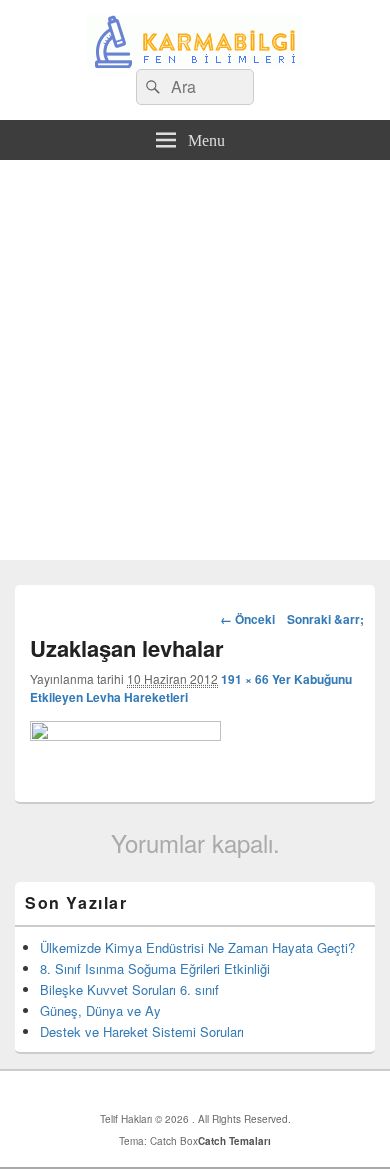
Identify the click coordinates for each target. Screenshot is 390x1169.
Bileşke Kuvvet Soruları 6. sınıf (129, 989)
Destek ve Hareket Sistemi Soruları (142, 1031)
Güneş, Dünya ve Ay (100, 1010)
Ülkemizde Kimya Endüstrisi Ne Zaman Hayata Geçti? (197, 947)
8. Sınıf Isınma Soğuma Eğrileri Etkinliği (155, 968)
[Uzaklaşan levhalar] (125, 734)
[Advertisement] (195, 365)
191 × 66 (245, 679)
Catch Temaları (234, 1141)
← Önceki (247, 619)
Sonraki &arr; (325, 619)
